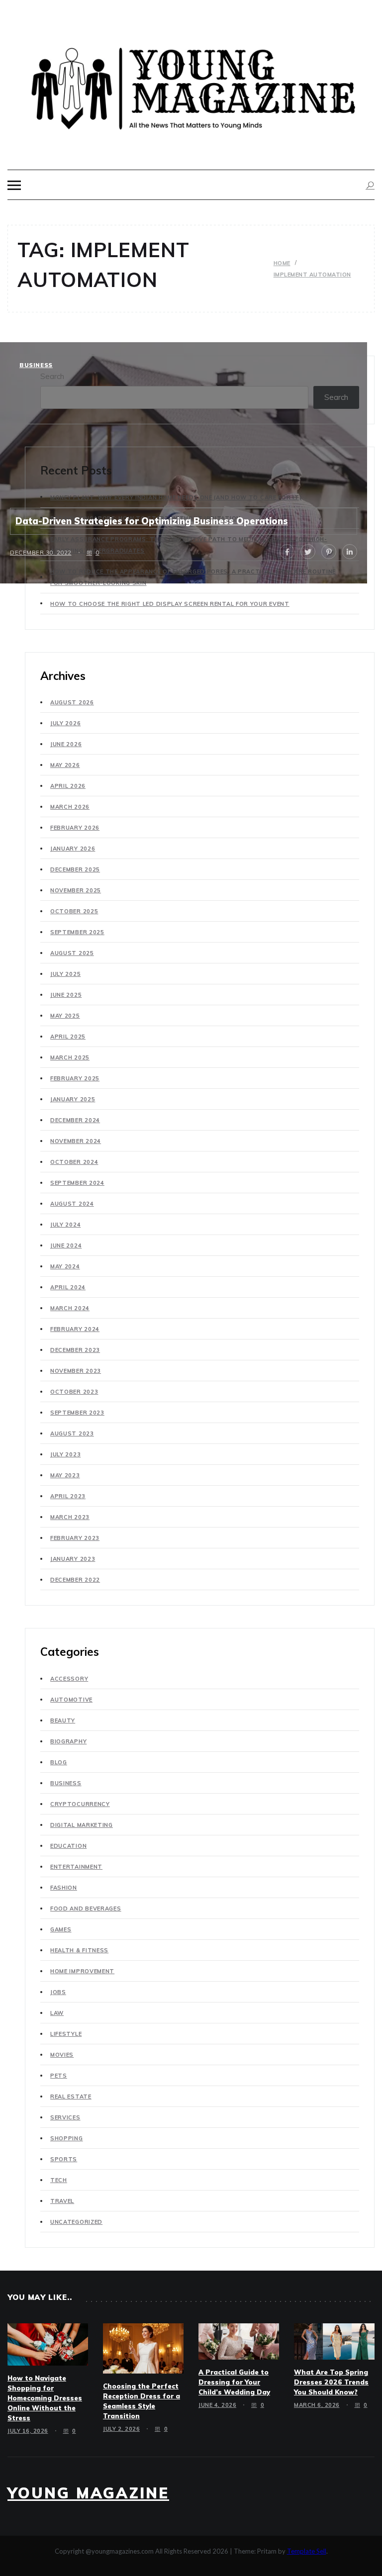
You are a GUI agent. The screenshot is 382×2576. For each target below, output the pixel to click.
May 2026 (65, 765)
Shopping (67, 2138)
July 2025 (65, 974)
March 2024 (70, 1308)
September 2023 (77, 1413)
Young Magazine (88, 2493)
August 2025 (72, 953)
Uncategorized (76, 2222)
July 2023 (65, 1454)
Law (57, 2013)
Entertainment (76, 1867)
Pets (59, 2076)
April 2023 (68, 1496)
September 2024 (77, 1183)
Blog (59, 1762)
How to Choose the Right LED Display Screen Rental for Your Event (170, 604)
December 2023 (75, 1350)
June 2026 (66, 744)
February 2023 (75, 1538)
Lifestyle (66, 2034)
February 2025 (75, 1078)
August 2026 (72, 702)
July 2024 (65, 1225)
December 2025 (75, 869)
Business (36, 365)
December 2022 (75, 1580)
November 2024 (76, 1141)
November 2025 (76, 890)
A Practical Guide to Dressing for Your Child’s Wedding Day (234, 2382)
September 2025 (77, 932)
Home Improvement (82, 1971)
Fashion (64, 1888)
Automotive (71, 1700)
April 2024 (68, 1287)
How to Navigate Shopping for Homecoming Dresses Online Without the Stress (45, 2398)
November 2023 (76, 1371)
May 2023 (65, 1475)
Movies (62, 2055)
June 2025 (66, 995)
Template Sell (307, 2551)
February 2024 (75, 1329)
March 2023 (70, 1517)
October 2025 (74, 911)
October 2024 (74, 1162)
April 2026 (68, 786)
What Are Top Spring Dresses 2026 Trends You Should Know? (331, 2382)
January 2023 (73, 1559)
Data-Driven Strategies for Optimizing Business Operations (152, 521)
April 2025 (68, 1037)
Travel (62, 2201)
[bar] (14, 185)
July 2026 (65, 723)
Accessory (69, 1679)
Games (61, 1929)
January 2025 (73, 1099)
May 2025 (65, 1016)
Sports (64, 2159)
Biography (68, 1741)
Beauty (63, 1720)
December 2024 (75, 1120)
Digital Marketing (82, 1825)
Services (65, 2117)
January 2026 (73, 849)
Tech (59, 2180)
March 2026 (70, 807)
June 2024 (66, 1245)
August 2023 (72, 1433)
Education (68, 1846)
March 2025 (70, 1057)
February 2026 (75, 828)
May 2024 (65, 1266)
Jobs (58, 1992)
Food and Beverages (86, 1908)
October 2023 (74, 1392)
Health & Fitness (79, 1950)
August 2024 (72, 1204)
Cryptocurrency (80, 1804)
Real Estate (71, 2097)
